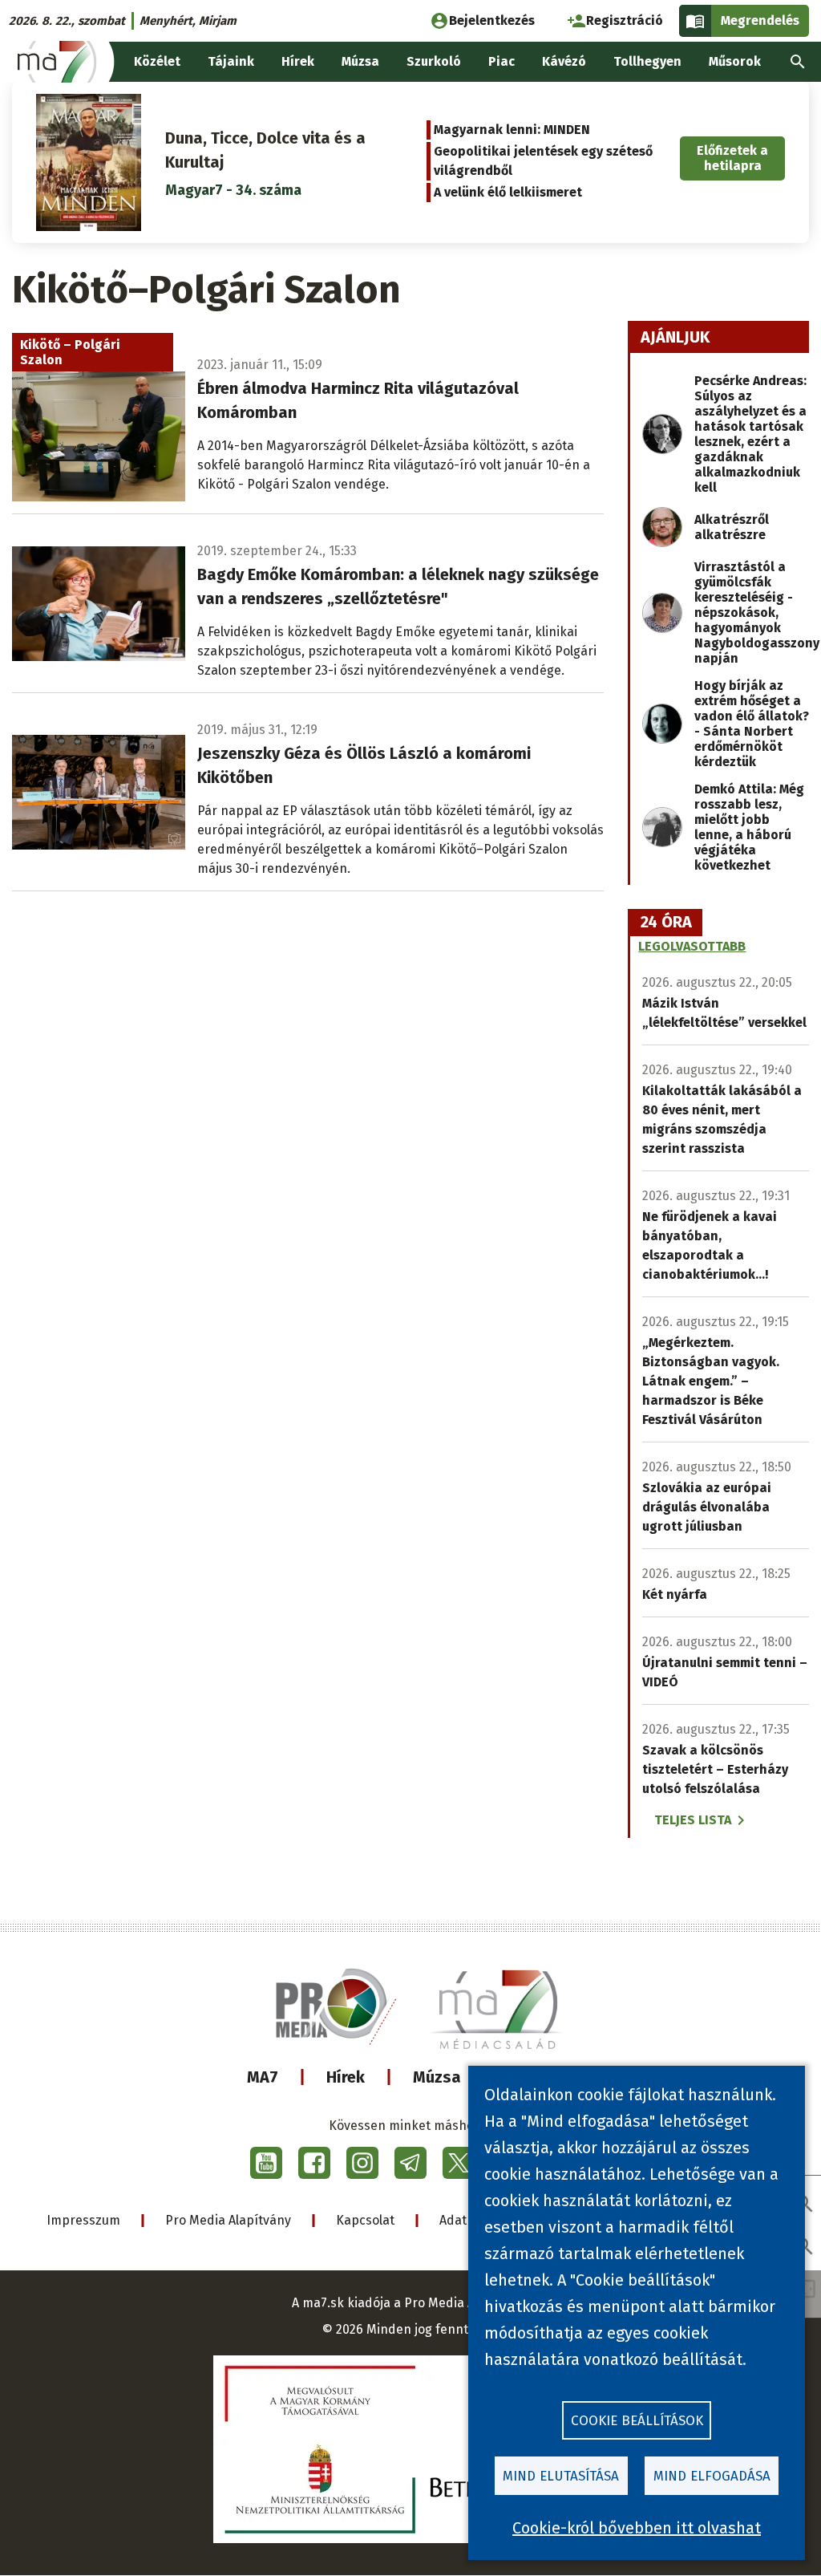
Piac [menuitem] (501, 61)
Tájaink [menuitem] (231, 61)
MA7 (263, 2077)
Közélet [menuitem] (157, 61)
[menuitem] (798, 62)
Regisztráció (625, 20)
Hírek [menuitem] (298, 61)
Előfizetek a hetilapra (732, 158)
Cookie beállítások (637, 2421)
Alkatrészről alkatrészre (732, 527)
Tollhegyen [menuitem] (647, 61)
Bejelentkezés (492, 20)
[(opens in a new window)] (266, 2163)
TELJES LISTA (693, 1820)
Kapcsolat (365, 2220)
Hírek (346, 2077)
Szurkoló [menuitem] (434, 61)
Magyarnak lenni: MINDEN (512, 130)
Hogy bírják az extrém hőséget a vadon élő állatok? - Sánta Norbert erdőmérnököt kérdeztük (752, 724)
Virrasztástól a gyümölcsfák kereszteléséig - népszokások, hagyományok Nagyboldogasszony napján (757, 613)
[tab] (666, 923)
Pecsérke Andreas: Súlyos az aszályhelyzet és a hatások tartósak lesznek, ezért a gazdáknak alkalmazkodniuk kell (750, 434)
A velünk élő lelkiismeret (508, 192)
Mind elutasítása (561, 2476)
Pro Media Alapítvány (228, 2220)
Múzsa (437, 2077)
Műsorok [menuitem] (735, 61)
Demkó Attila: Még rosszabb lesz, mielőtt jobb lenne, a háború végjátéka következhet (749, 827)
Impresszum (83, 2220)
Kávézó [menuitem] (564, 61)
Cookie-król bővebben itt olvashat (637, 2528)
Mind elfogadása (712, 2476)
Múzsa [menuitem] (360, 61)
